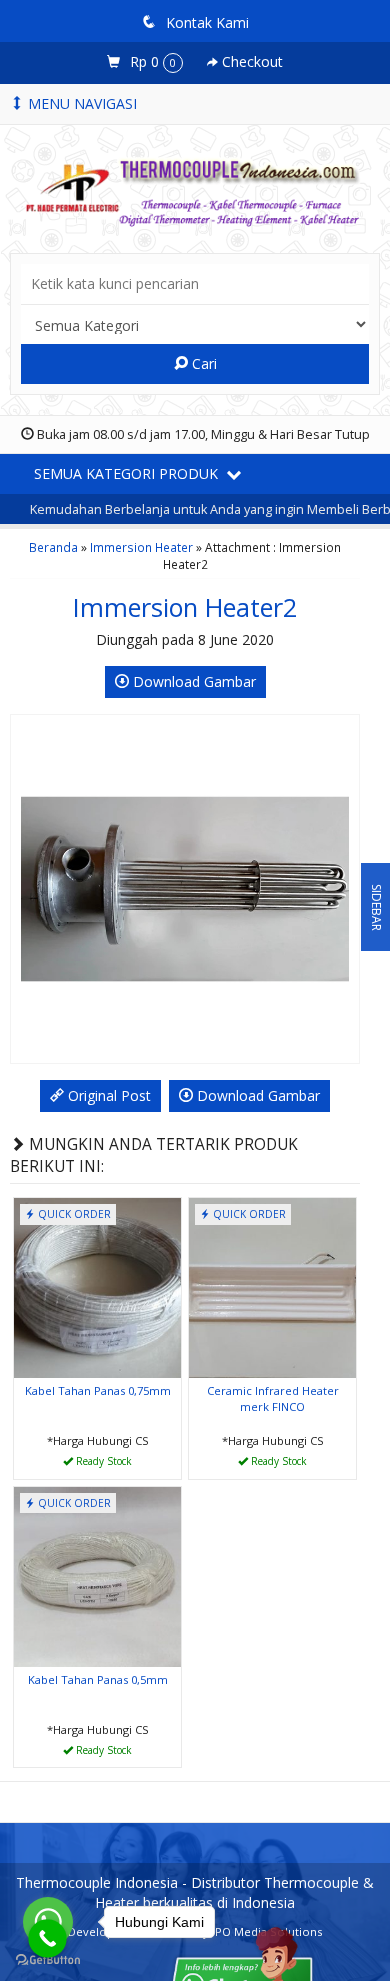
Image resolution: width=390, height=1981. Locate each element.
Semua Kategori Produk (128, 473)
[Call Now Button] (47, 1938)
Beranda (53, 547)
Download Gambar (192, 681)
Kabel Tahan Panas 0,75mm (98, 1390)
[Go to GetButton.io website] (48, 1960)
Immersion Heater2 (185, 607)
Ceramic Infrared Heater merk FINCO (273, 1398)
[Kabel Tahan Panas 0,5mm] (97, 1575)
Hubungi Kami (105, 1462)
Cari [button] (202, 363)
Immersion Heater (141, 547)
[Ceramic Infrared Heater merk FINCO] (272, 1286)
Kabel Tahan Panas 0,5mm (98, 1679)
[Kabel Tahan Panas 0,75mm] (97, 1286)
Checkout (250, 61)
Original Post (107, 1095)
